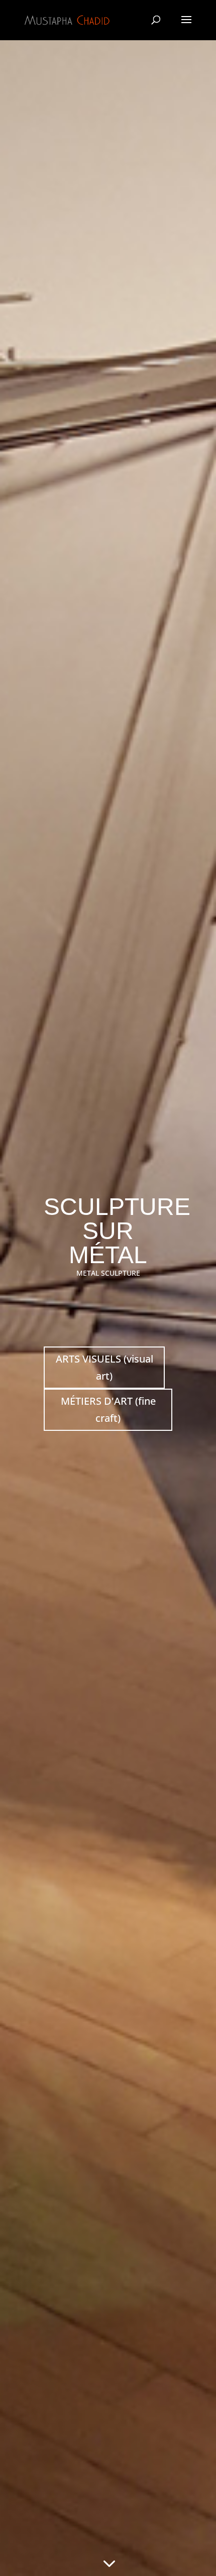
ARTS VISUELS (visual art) (104, 1367)
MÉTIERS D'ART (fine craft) (108, 1409)
